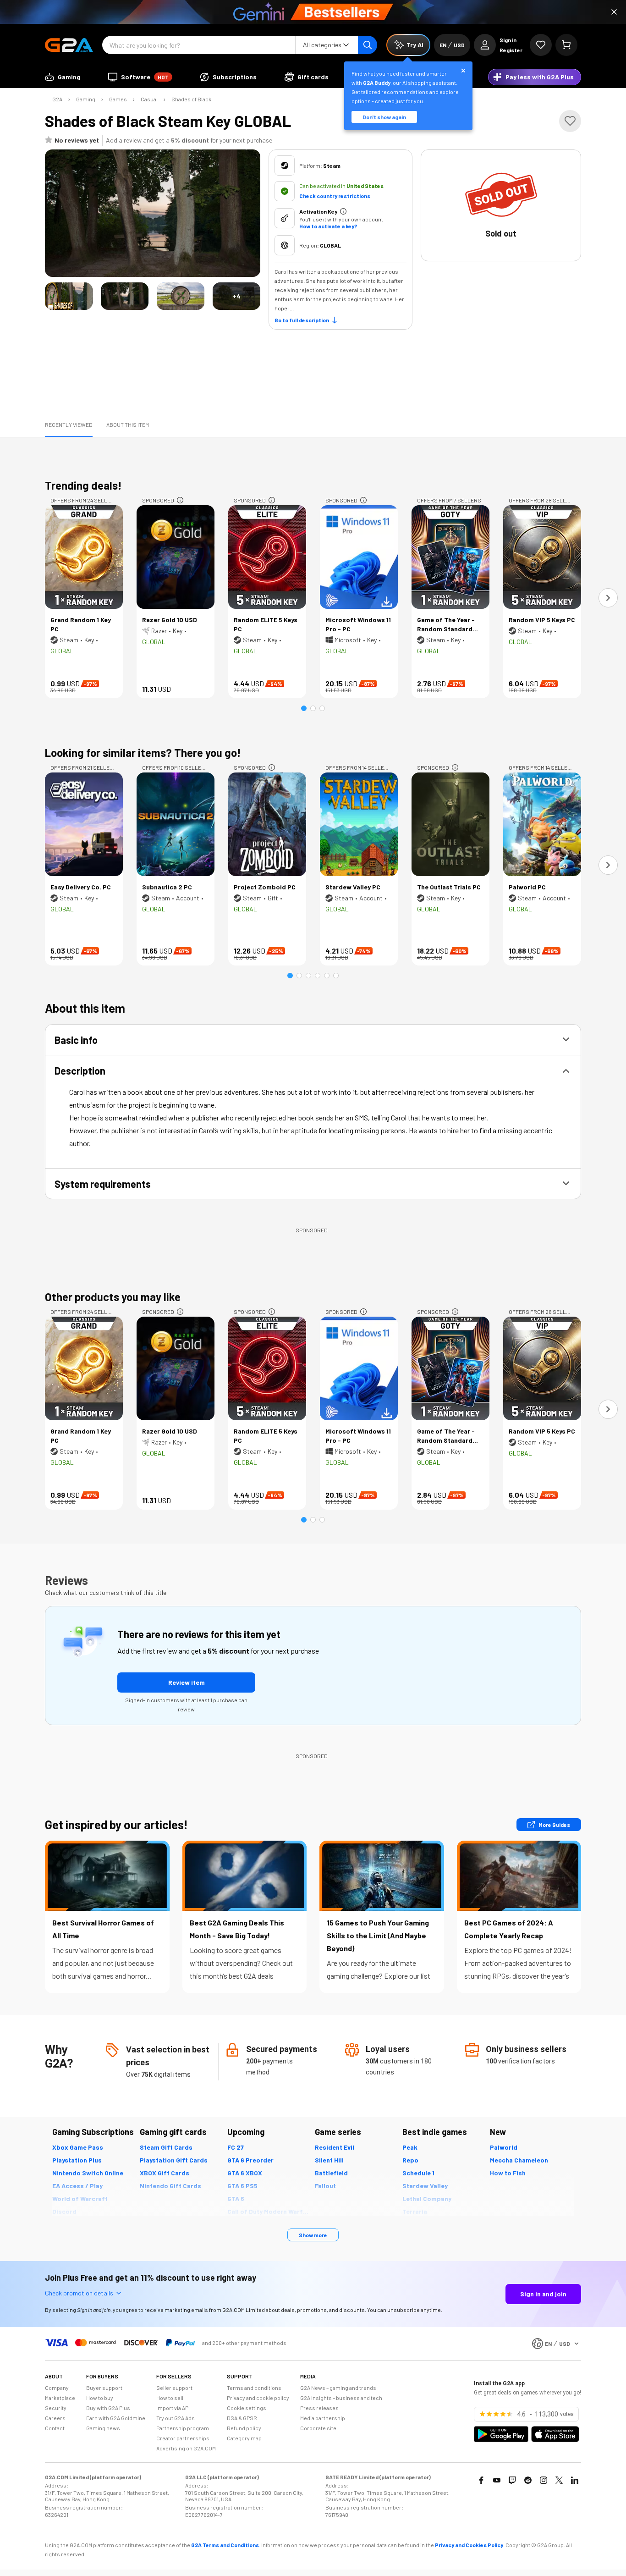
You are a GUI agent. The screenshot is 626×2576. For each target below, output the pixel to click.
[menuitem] (63, 77)
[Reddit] (528, 2480)
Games (118, 99)
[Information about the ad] (180, 500)
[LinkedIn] (575, 2480)
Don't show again (384, 117)
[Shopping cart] (566, 45)
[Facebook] (481, 2480)
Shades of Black (191, 99)
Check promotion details (79, 2293)
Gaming (86, 99)
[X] (559, 2480)
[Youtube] (497, 2480)
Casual (149, 99)
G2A (57, 99)
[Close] (614, 12)
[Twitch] (512, 2480)
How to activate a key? (328, 226)
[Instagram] (544, 2480)
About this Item (128, 425)
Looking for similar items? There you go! (143, 753)
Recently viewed (69, 425)
